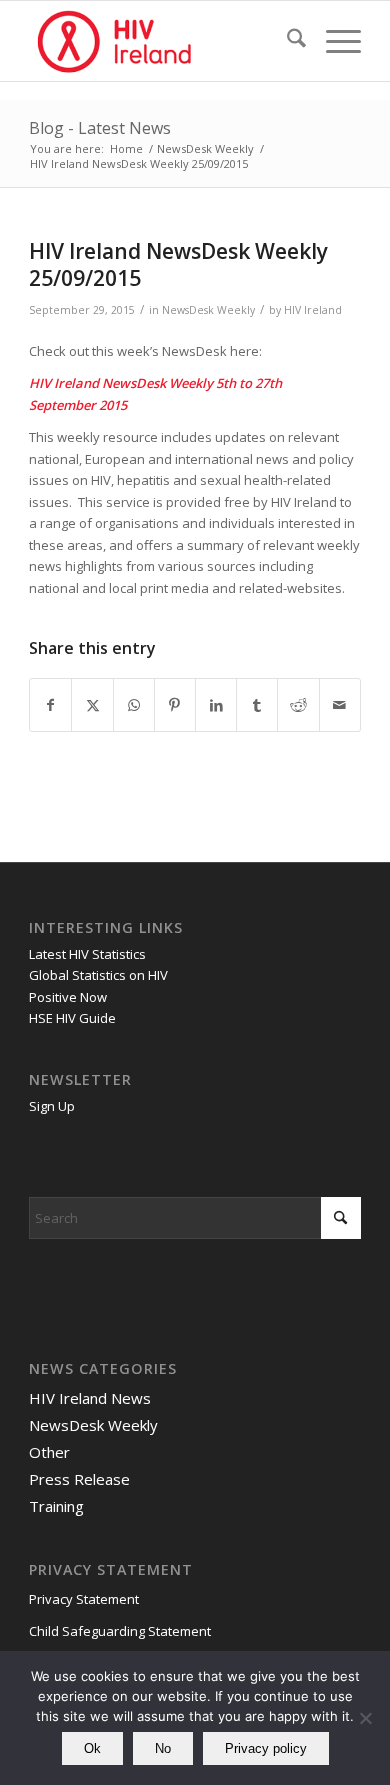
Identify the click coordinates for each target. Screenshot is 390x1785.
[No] (365, 1718)
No (163, 1748)
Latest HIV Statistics (87, 954)
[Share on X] (92, 705)
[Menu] (333, 41)
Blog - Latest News (100, 128)
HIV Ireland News (90, 1398)
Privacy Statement (84, 1599)
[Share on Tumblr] (257, 705)
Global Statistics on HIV (98, 975)
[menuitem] (286, 41)
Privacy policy (266, 1748)
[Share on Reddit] (298, 705)
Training (56, 1506)
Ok (92, 1748)
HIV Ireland (313, 310)
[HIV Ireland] (161, 41)
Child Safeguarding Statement (120, 1631)
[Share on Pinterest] (175, 705)
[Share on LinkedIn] (216, 705)
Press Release (79, 1479)
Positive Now (68, 997)
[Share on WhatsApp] (134, 705)
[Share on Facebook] (50, 705)
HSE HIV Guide (72, 1018)
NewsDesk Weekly (208, 310)
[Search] (286, 41)
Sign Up (52, 1106)
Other (49, 1452)
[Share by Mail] (340, 705)
